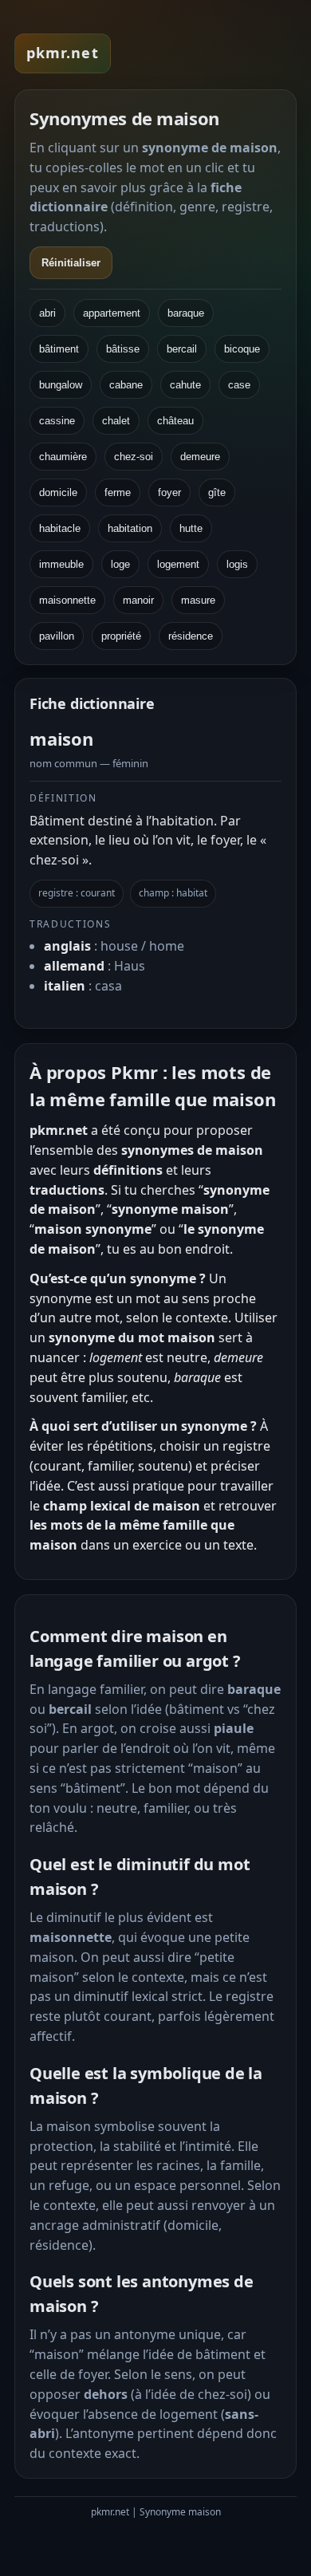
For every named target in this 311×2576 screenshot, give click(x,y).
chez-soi (134, 457)
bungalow (61, 385)
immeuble (61, 564)
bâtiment (59, 349)
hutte (191, 528)
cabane (126, 385)
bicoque (242, 349)
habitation (130, 528)
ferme (118, 492)
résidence (191, 636)
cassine (57, 421)
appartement (112, 313)
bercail (182, 349)
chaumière (63, 457)
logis (237, 564)
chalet (116, 421)
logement (178, 564)
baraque (186, 313)
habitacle (60, 528)
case (239, 385)
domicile (58, 492)
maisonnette (67, 600)
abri (47, 313)
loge (120, 564)
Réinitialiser (71, 263)
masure (198, 600)
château (175, 421)
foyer (169, 492)
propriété (121, 636)
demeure (200, 457)
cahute (185, 385)
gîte (217, 492)
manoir (138, 600)
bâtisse (123, 349)
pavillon (57, 636)
